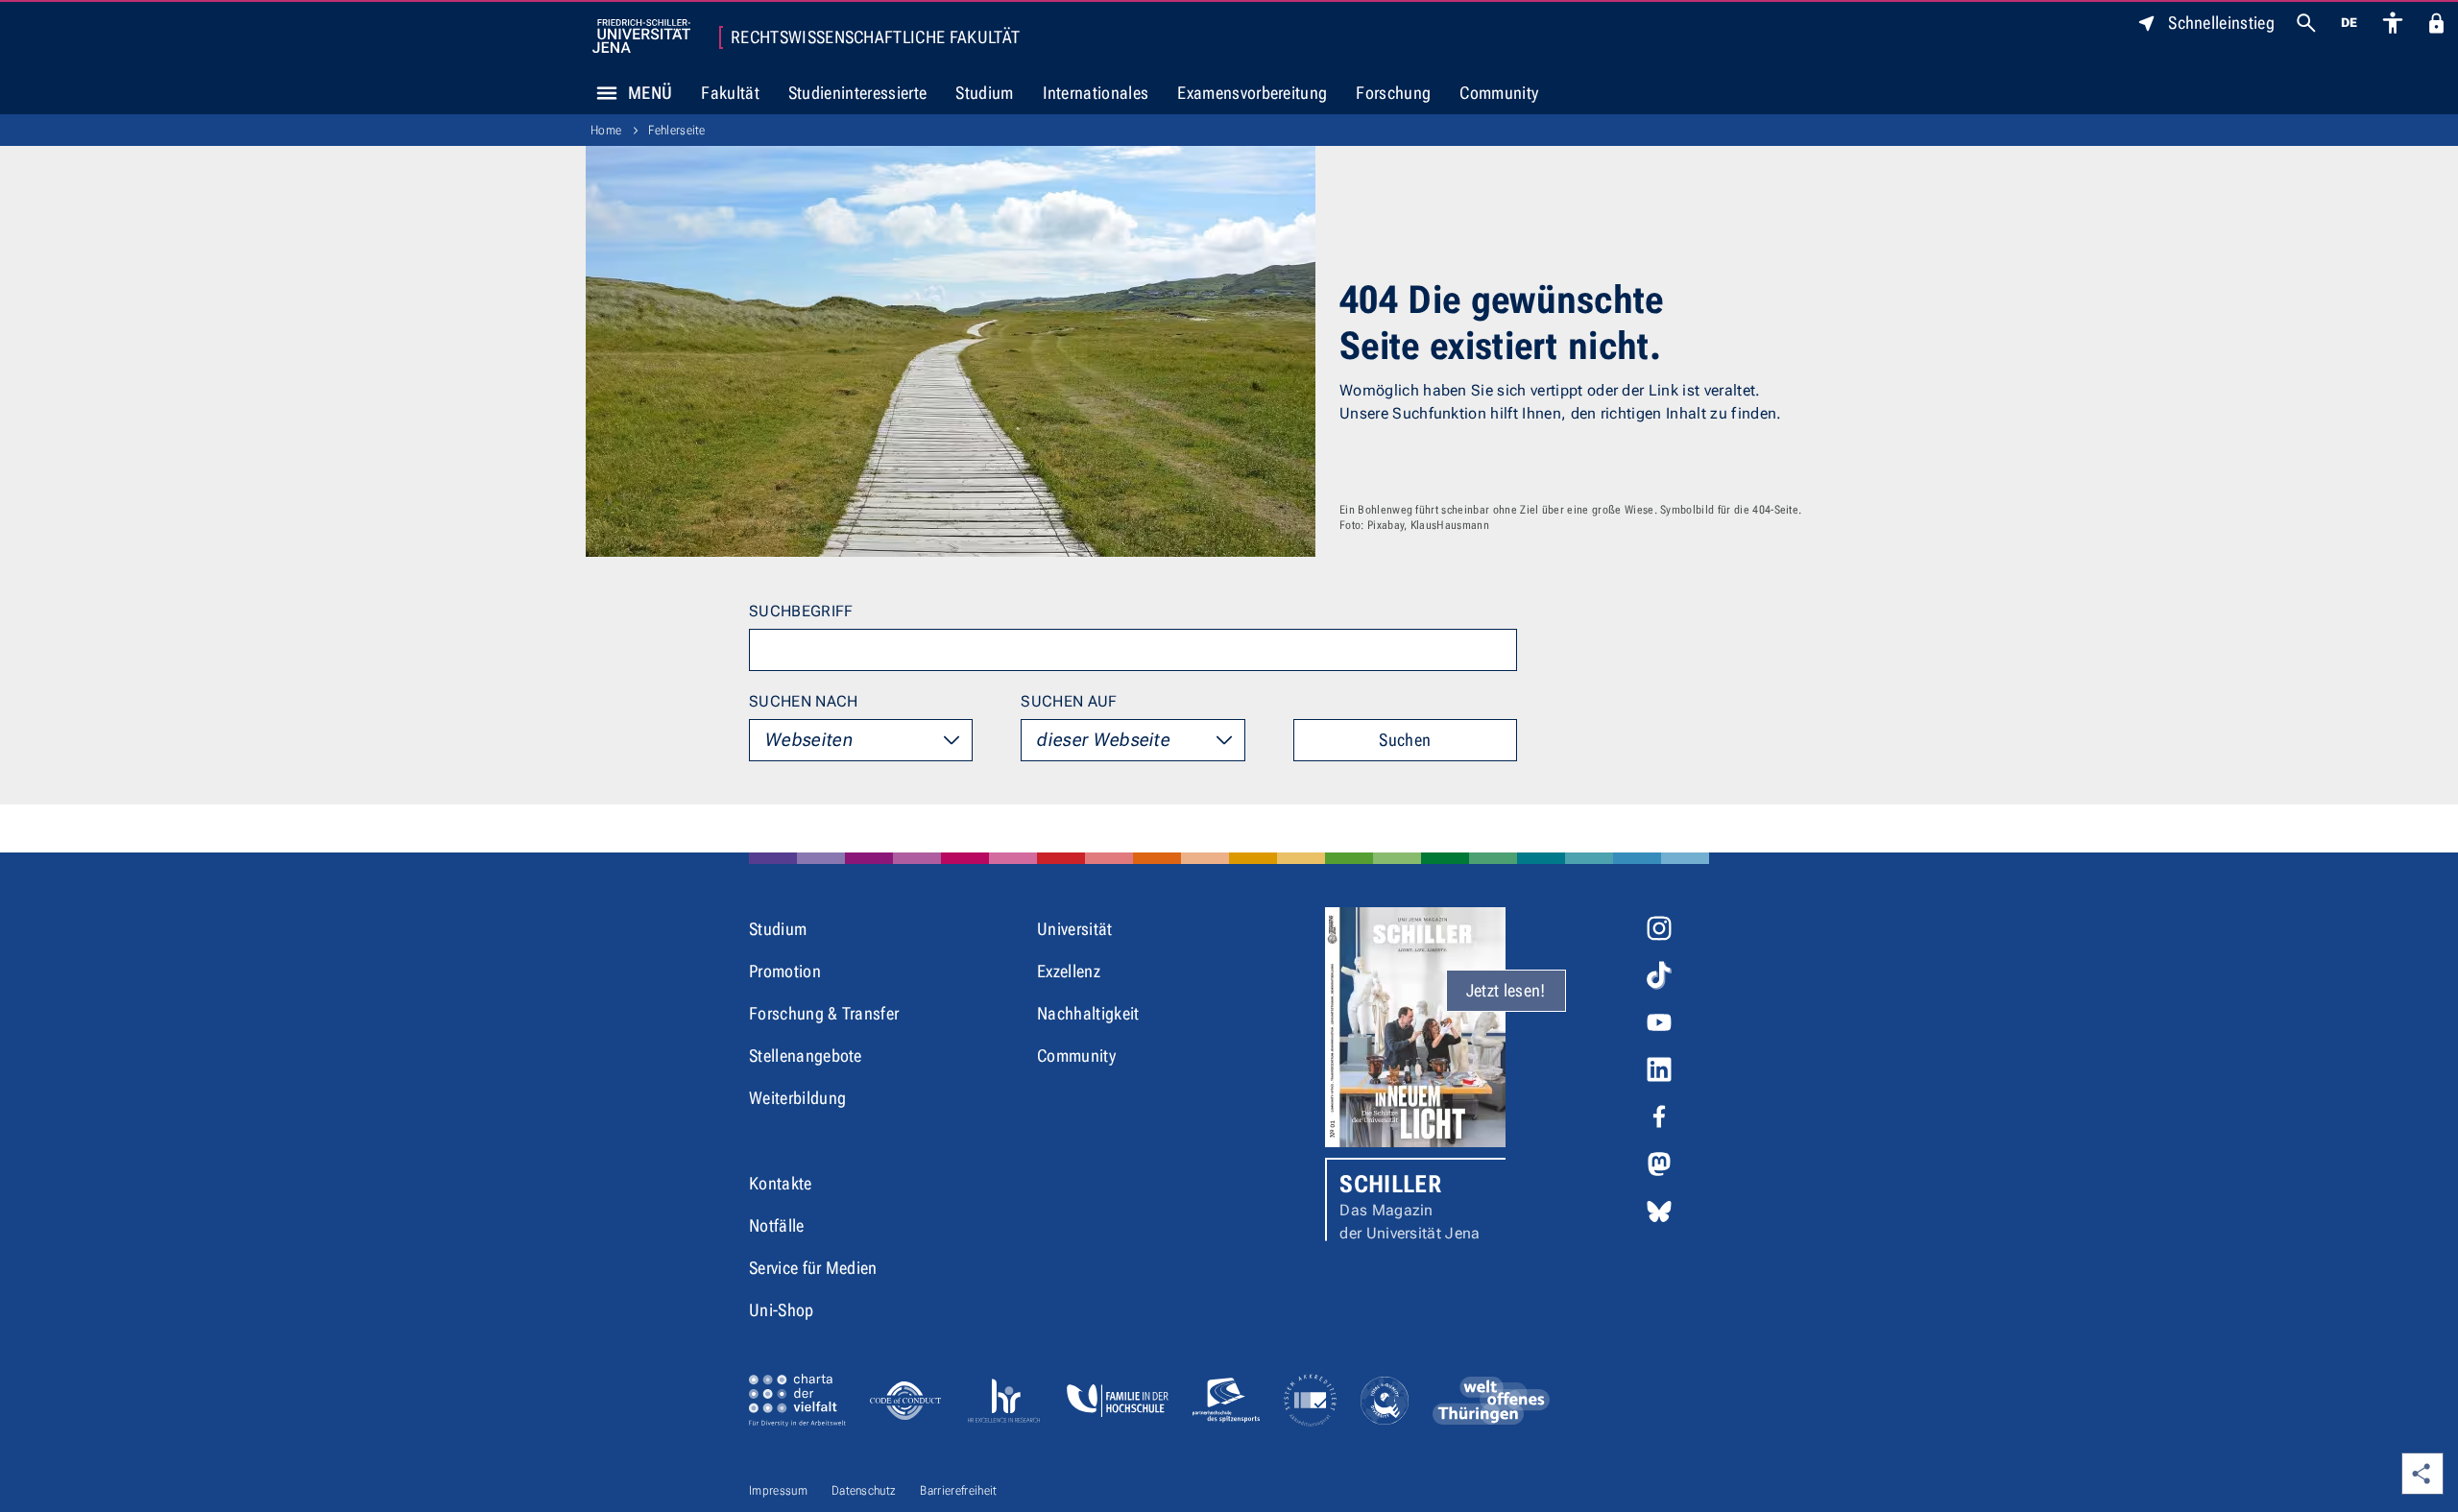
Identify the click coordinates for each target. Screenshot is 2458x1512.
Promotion (785, 971)
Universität (1075, 929)
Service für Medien (813, 1268)
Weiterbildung (797, 1098)
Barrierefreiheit (958, 1490)
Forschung (1393, 93)
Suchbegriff (801, 611)
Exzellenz (1069, 971)
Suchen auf (1069, 701)
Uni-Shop (782, 1310)
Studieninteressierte (857, 93)
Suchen (1405, 740)
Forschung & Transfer (824, 1013)
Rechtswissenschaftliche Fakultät (875, 37)
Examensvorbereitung (1252, 93)
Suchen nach (804, 701)
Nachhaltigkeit (1088, 1013)
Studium (984, 93)
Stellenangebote (806, 1056)
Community (1499, 93)
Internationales (1096, 93)
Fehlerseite (677, 130)
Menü (650, 93)
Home (606, 130)
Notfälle (777, 1225)
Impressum (778, 1490)
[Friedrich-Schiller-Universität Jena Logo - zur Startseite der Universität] (641, 36)
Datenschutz (864, 1490)
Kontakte (781, 1183)
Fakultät (730, 93)
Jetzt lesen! (1506, 990)
